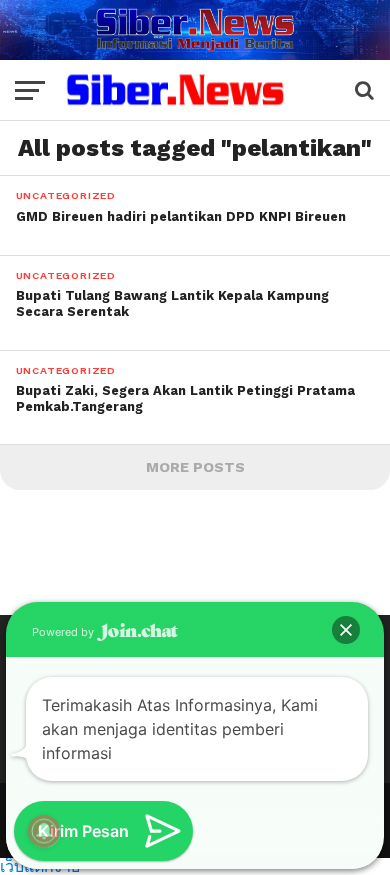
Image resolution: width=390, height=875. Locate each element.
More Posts (195, 467)
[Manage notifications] (44, 831)
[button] (346, 630)
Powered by (64, 632)
